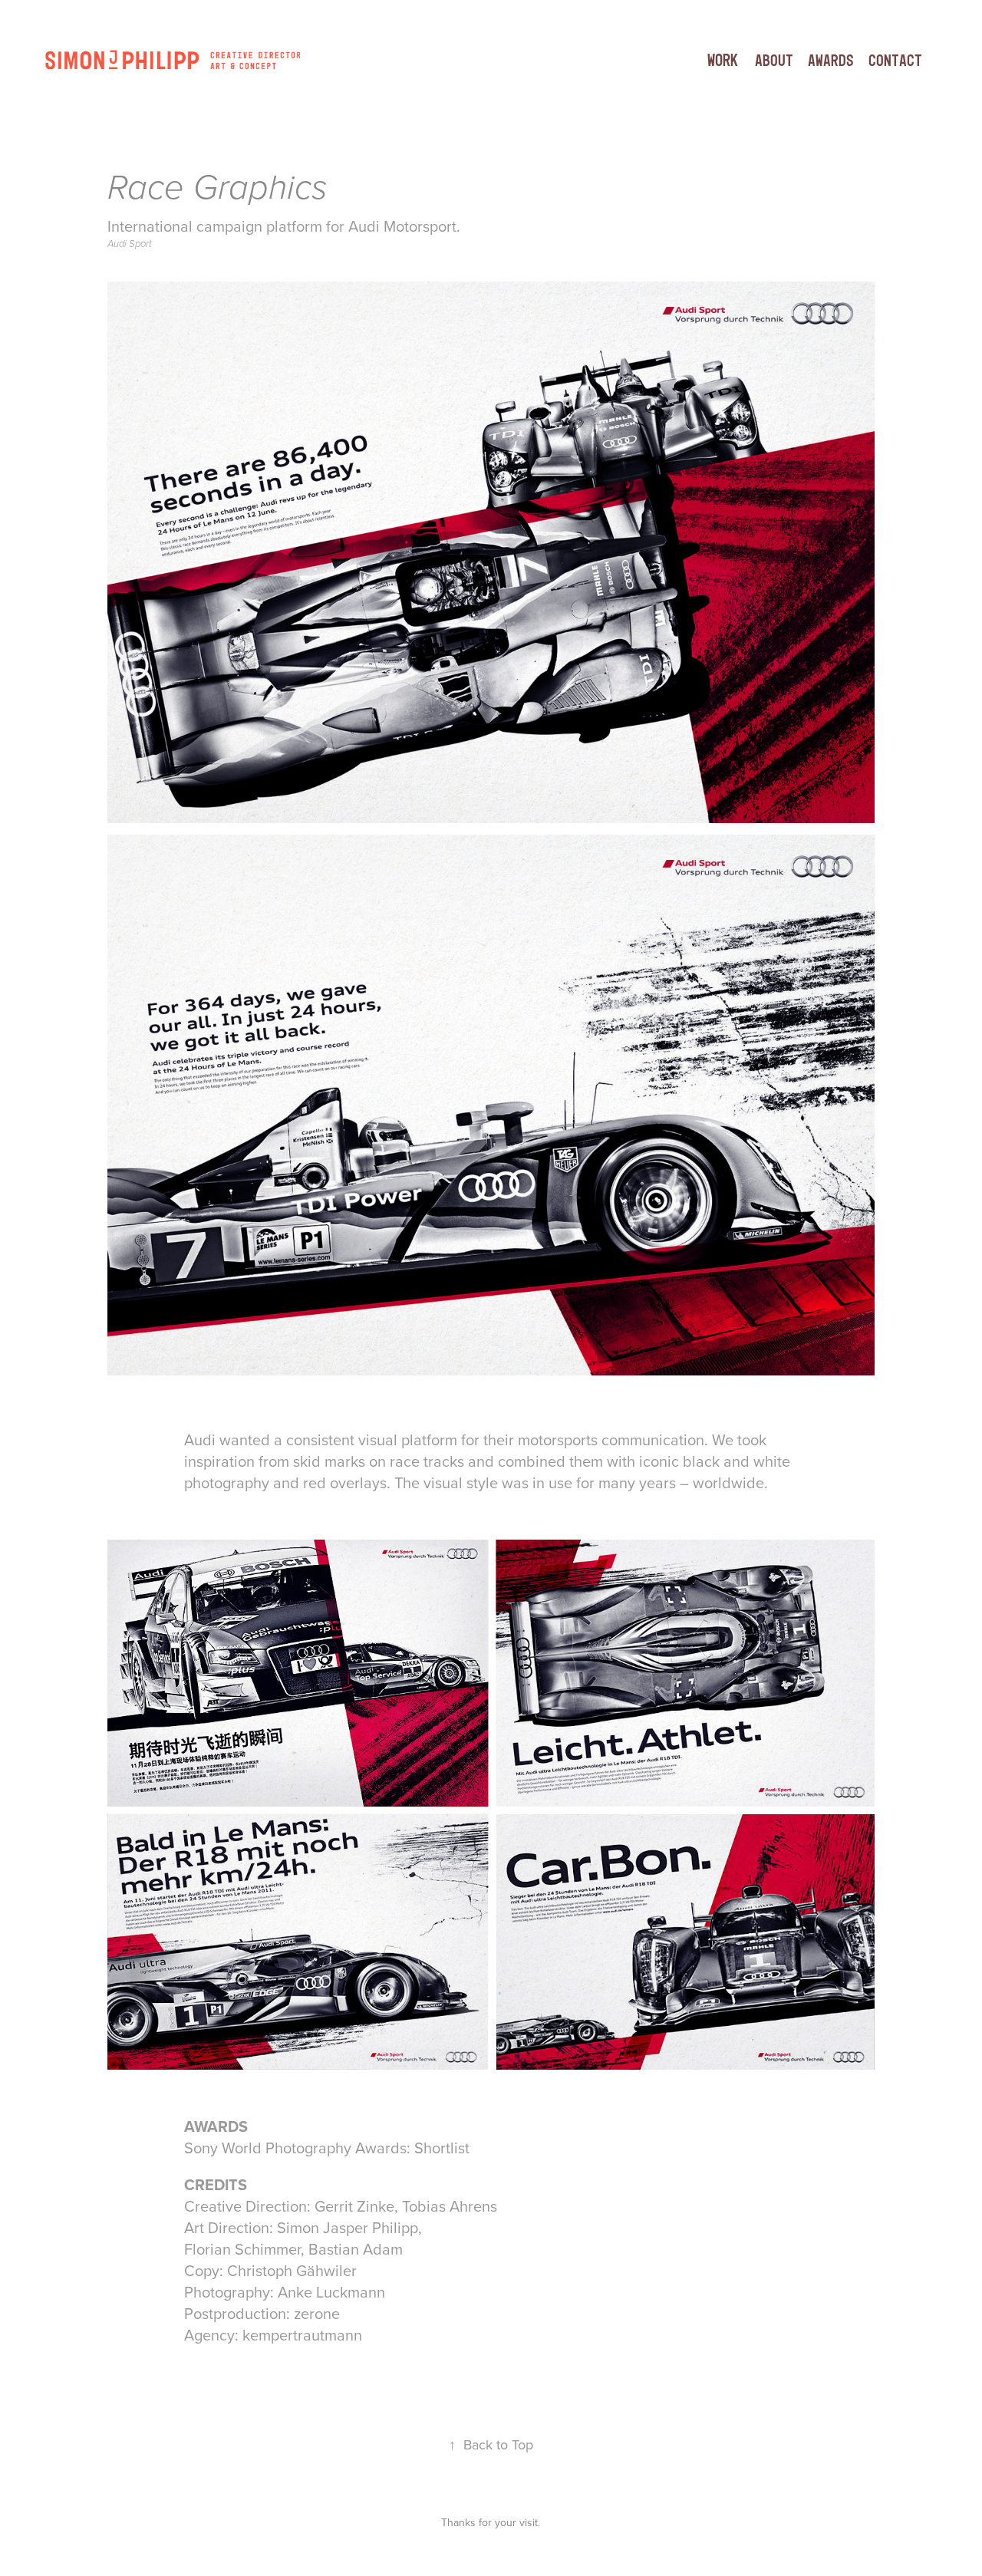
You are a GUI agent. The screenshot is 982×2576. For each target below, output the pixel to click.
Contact (895, 60)
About (774, 60)
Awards (831, 60)
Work (723, 60)
